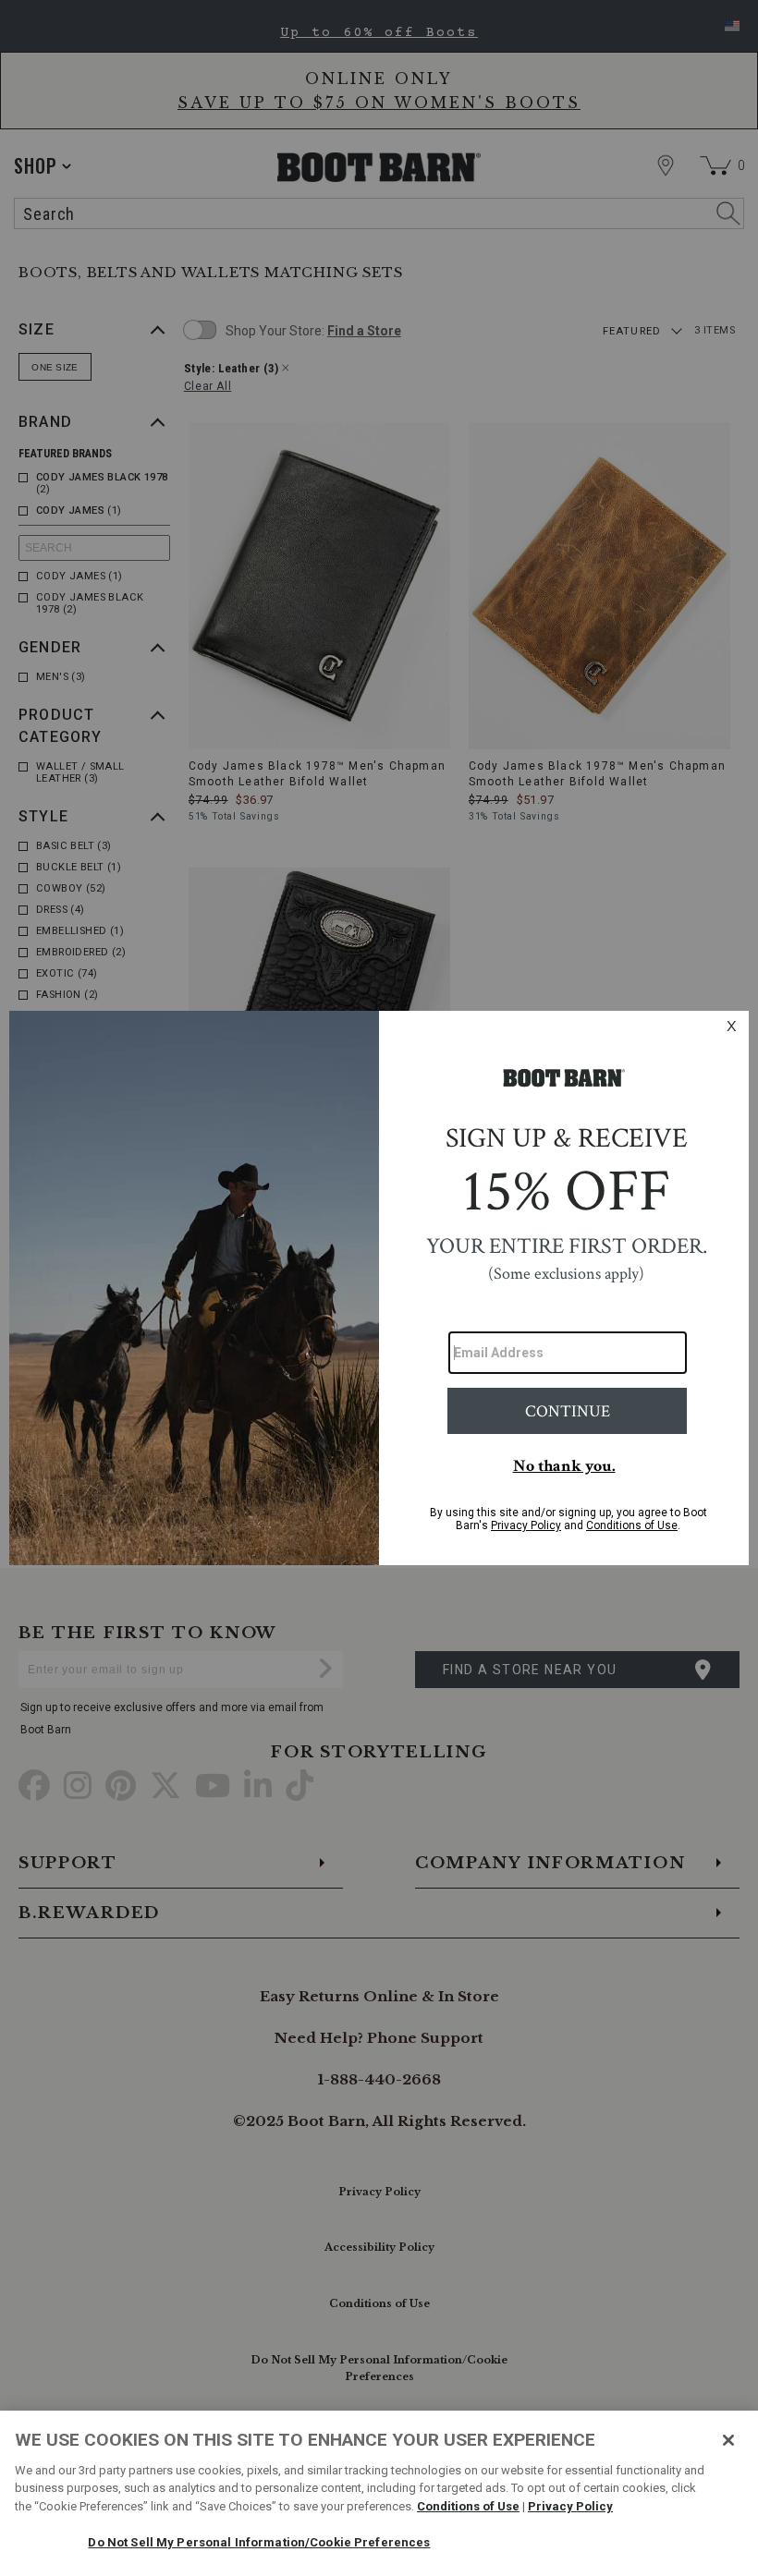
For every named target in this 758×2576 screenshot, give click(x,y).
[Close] (728, 2440)
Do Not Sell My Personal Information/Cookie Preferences (259, 2542)
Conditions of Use (468, 2506)
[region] (379, 2493)
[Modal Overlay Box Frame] (379, 1288)
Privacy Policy (570, 2506)
